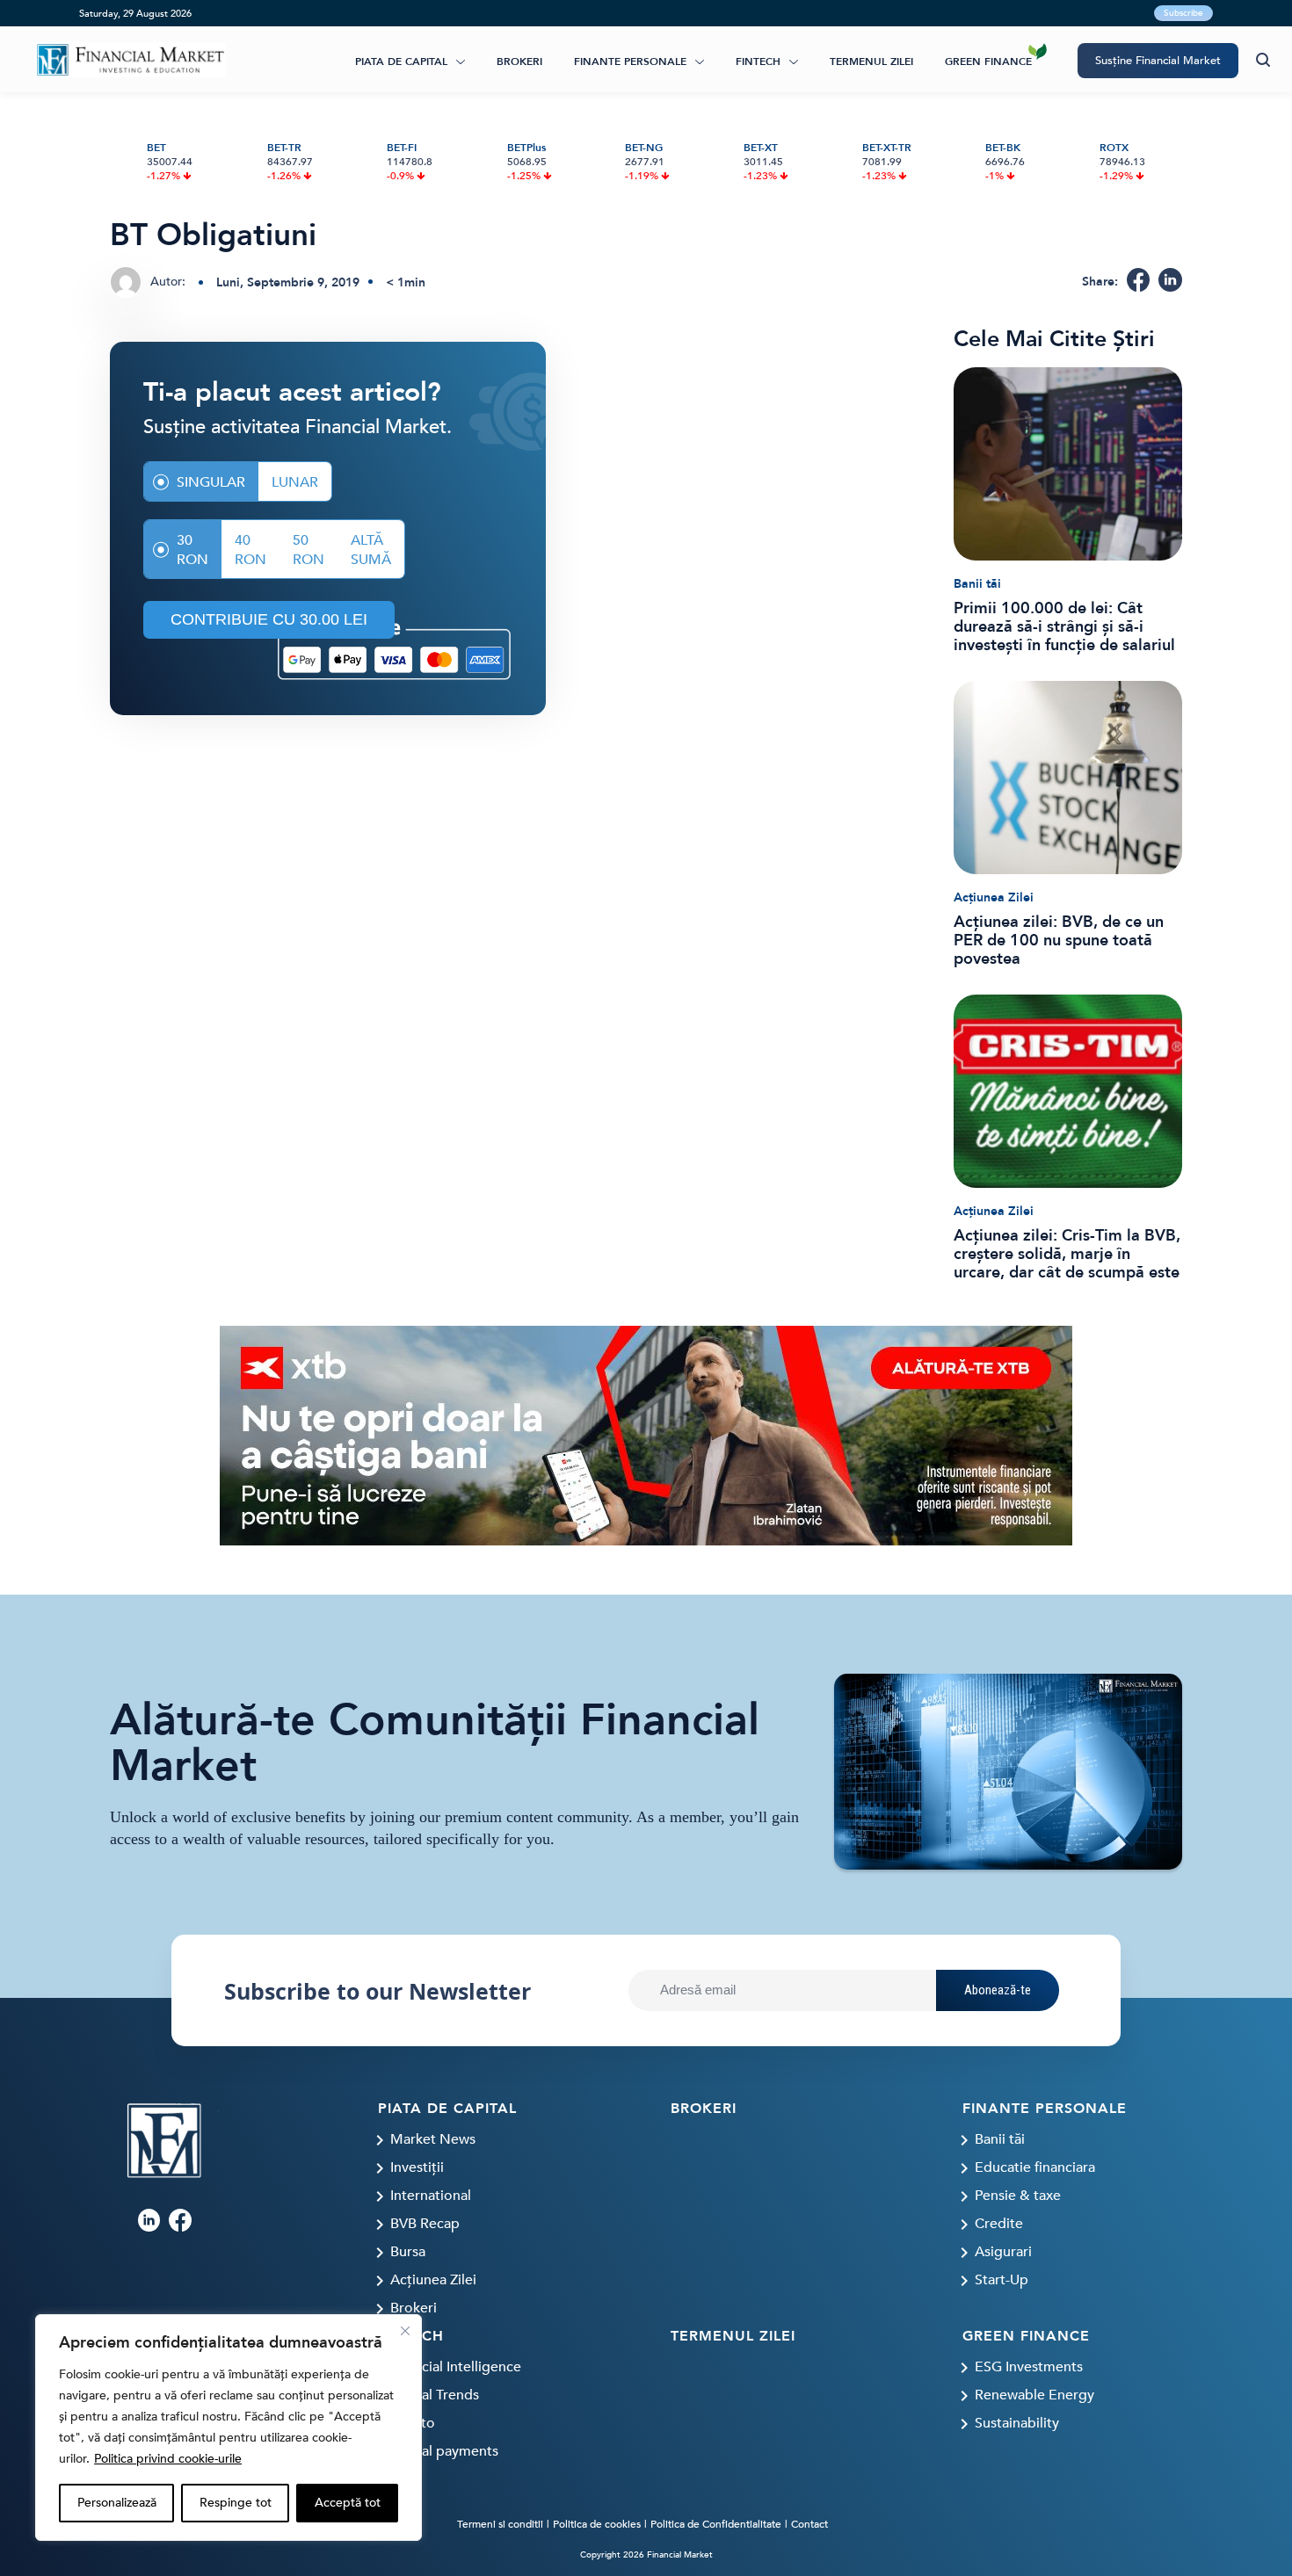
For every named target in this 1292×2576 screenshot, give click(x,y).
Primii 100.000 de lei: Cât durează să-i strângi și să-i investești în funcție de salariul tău (1064, 627)
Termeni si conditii (500, 2524)
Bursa (408, 2252)
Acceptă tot (348, 2503)
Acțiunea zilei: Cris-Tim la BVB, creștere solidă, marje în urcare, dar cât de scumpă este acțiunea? (1067, 1254)
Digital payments (444, 2451)
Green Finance (988, 62)
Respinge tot (236, 2503)
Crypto (413, 2423)
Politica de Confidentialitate (716, 2524)
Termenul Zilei (871, 62)
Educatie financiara (1035, 2167)
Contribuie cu (269, 619)
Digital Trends (435, 2395)
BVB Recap (425, 2224)
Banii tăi (977, 584)
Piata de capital (401, 62)
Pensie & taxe (1018, 2196)
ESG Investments (1029, 2367)
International (431, 2196)
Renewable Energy (1034, 2395)
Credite (999, 2224)
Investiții (417, 2167)
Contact (809, 2524)
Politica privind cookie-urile (168, 2459)
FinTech (758, 62)
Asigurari (1003, 2252)
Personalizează (117, 2503)
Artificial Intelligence (456, 2367)
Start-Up (1002, 2280)
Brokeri (519, 62)
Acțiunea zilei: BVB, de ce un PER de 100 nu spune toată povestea (1059, 941)
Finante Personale (630, 62)
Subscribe (1183, 13)
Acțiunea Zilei (994, 897)
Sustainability (1017, 2423)
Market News (433, 2139)
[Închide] (405, 2331)
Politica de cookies (597, 2524)
